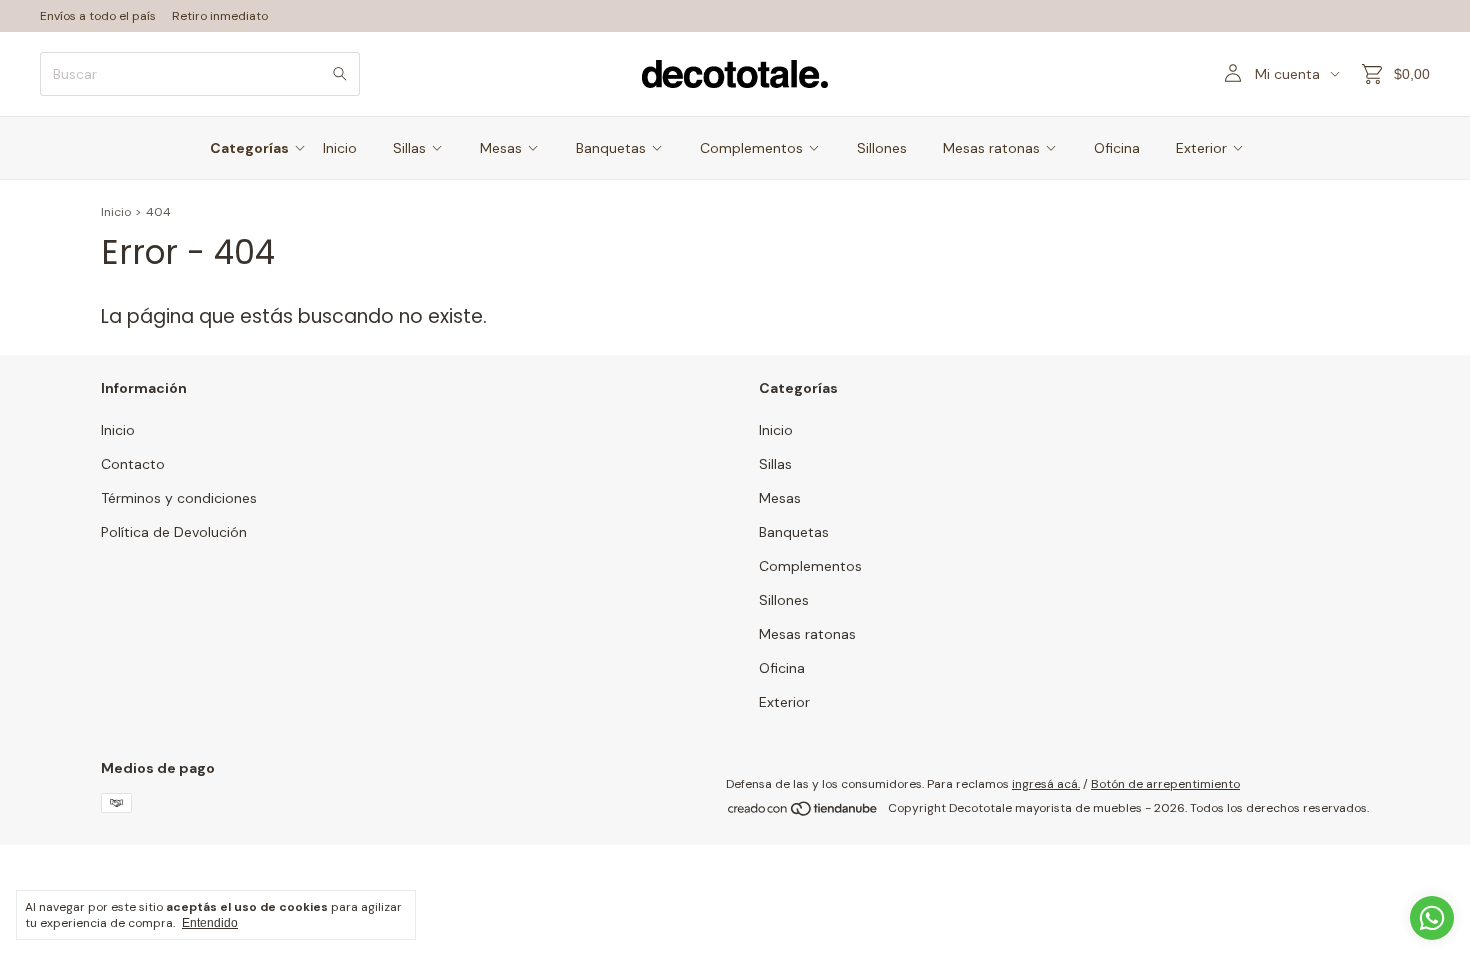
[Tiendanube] (803, 813)
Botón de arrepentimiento (1165, 784)
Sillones (882, 148)
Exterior (1201, 148)
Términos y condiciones (179, 498)
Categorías (249, 148)
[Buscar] (340, 74)
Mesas (501, 148)
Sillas (409, 148)
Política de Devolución (174, 532)
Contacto (133, 464)
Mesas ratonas (991, 148)
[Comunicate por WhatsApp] (1432, 918)
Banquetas (611, 148)
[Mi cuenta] (1233, 74)
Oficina (1117, 148)
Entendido (210, 923)
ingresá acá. (1046, 784)
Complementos (751, 148)
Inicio (340, 148)
